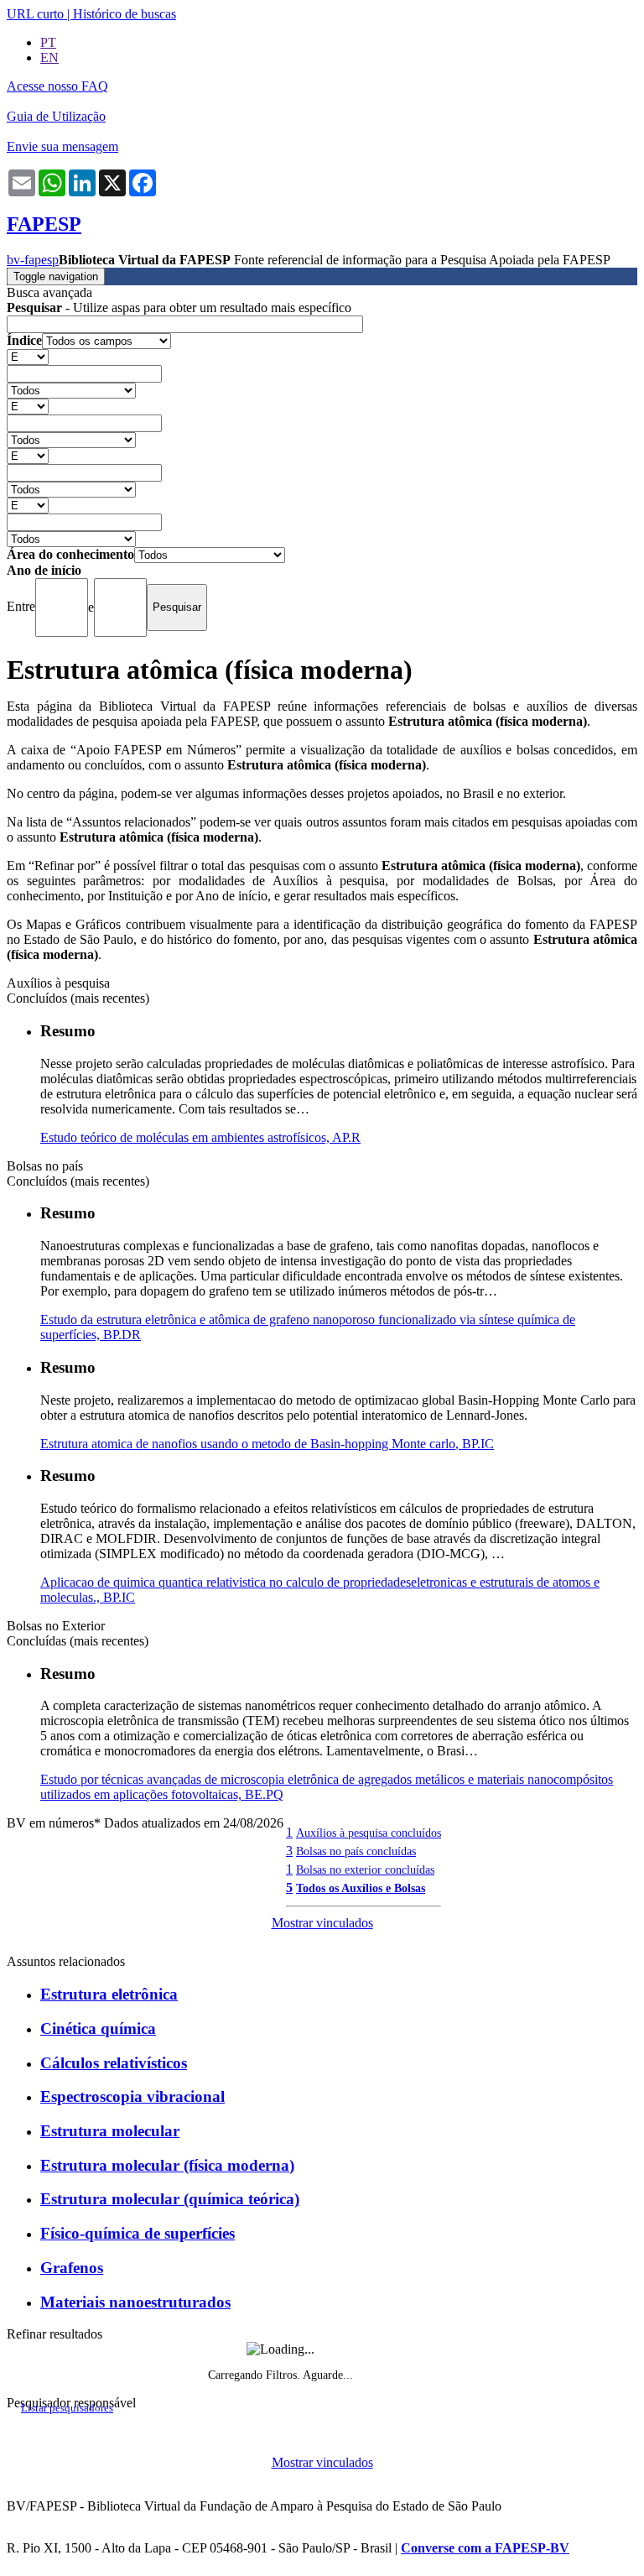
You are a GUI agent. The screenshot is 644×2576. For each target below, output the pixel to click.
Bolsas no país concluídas (356, 1851)
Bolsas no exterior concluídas (365, 1869)
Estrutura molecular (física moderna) (167, 2165)
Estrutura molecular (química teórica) (170, 2199)
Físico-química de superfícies (138, 2233)
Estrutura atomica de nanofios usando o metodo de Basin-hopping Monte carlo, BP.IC (267, 1444)
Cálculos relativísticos (114, 2063)
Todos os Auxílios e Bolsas (361, 1888)
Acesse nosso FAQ (57, 86)
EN (49, 57)
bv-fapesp (33, 260)
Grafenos (72, 2268)
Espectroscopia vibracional (132, 2096)
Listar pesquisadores (67, 2408)
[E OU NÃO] (28, 356)
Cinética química (98, 2028)
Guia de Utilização (56, 116)
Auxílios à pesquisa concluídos (369, 1833)
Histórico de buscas (125, 14)
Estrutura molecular (110, 2131)
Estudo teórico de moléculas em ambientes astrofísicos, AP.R (200, 1137)
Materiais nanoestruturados (135, 2302)
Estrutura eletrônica (109, 1994)
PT (48, 42)
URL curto (35, 14)
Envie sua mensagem (62, 146)
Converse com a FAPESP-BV (485, 2548)
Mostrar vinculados (322, 1923)
